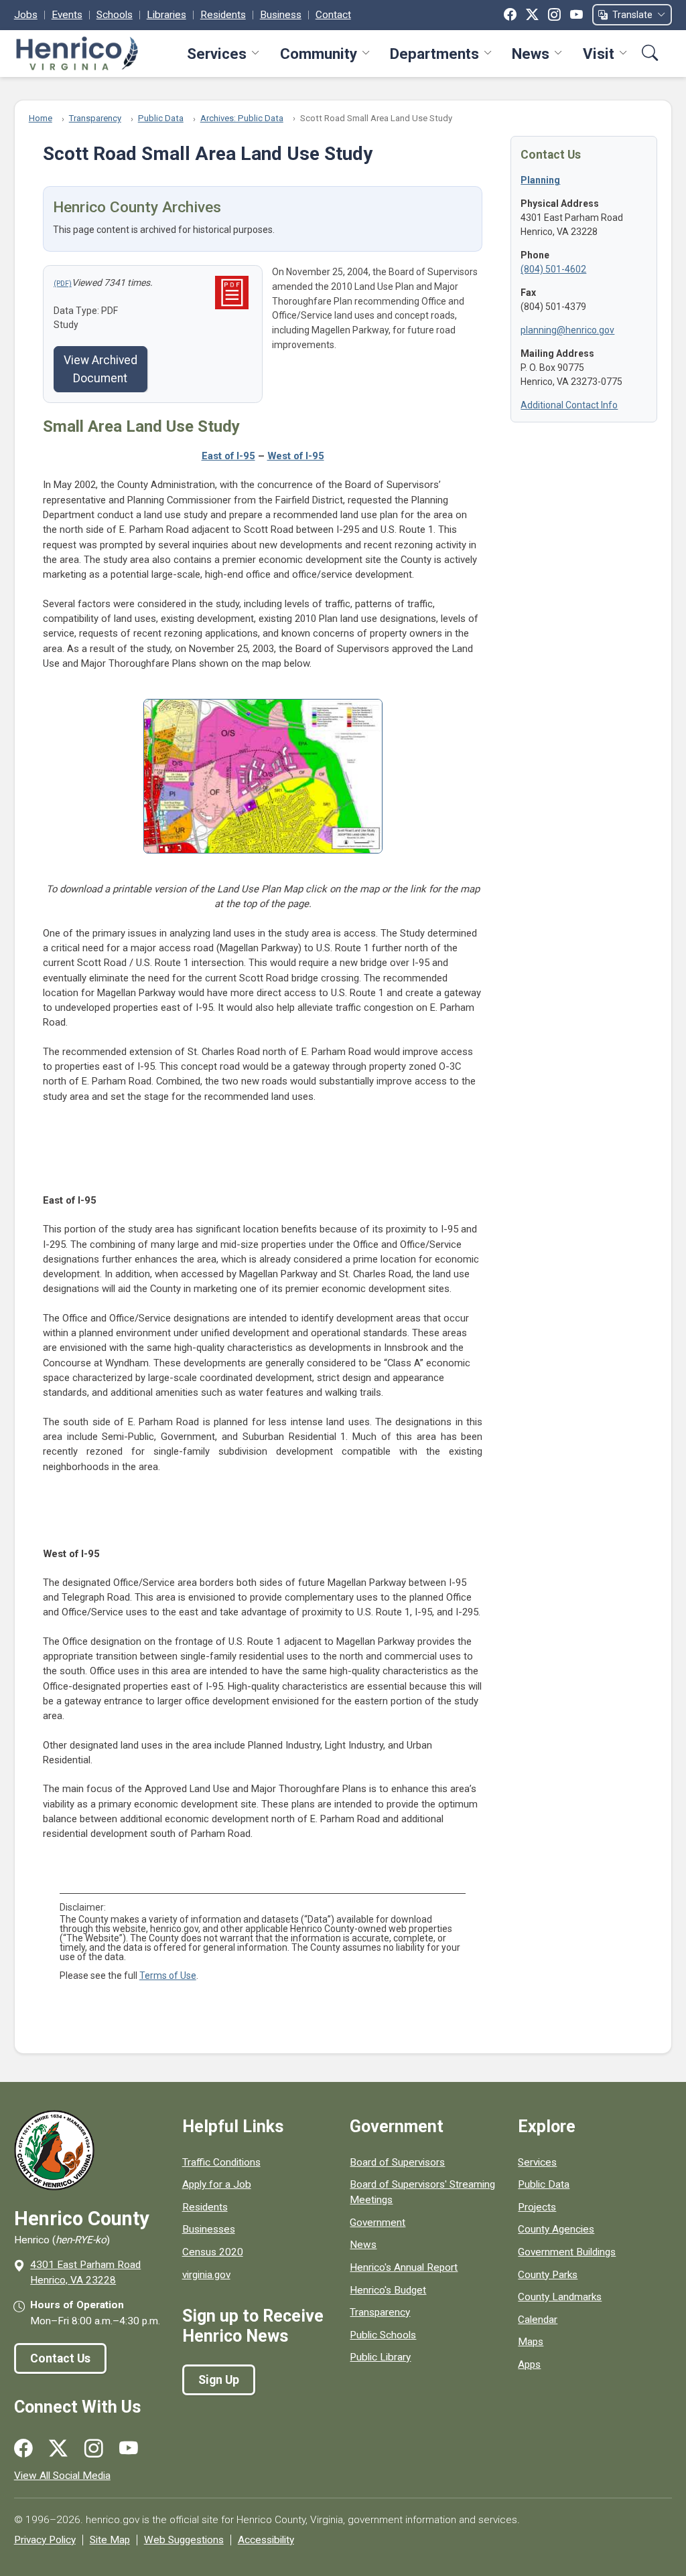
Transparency (95, 118)
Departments (434, 54)
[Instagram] (554, 15)
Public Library (380, 2357)
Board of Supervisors (397, 2162)
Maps (531, 2342)
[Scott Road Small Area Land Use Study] (63, 283)
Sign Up (219, 2380)
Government (378, 2223)
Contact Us (60, 2358)
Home (41, 118)
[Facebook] (510, 15)
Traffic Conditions (221, 2162)
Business (281, 15)
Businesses (209, 2229)
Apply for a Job (217, 2184)
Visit (599, 54)
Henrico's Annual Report (404, 2267)
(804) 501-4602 (553, 269)
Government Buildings (567, 2252)
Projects (537, 2207)
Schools (115, 15)
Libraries (166, 15)
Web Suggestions (184, 2540)
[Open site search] (650, 53)
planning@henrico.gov (567, 330)
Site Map (110, 2540)
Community (319, 54)
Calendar (538, 2320)
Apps (529, 2364)
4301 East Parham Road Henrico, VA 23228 (85, 2272)
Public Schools (383, 2335)
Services (217, 54)
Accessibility (266, 2540)
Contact (333, 15)
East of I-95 (228, 456)
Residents (223, 15)
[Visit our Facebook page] (23, 2449)
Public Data (161, 118)
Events (67, 15)
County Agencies (556, 2229)
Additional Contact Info (569, 405)
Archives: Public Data (242, 118)
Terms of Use (168, 1976)
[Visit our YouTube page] (129, 2449)
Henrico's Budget (388, 2290)
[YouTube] (576, 15)
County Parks (548, 2275)
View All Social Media (62, 2476)
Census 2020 (213, 2252)
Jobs (26, 15)
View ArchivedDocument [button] (100, 369)
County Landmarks (560, 2297)
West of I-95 (296, 456)
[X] (532, 15)
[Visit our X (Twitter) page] (58, 2449)
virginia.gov (206, 2275)
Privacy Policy (45, 2540)
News (531, 54)
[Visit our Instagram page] (94, 2449)
